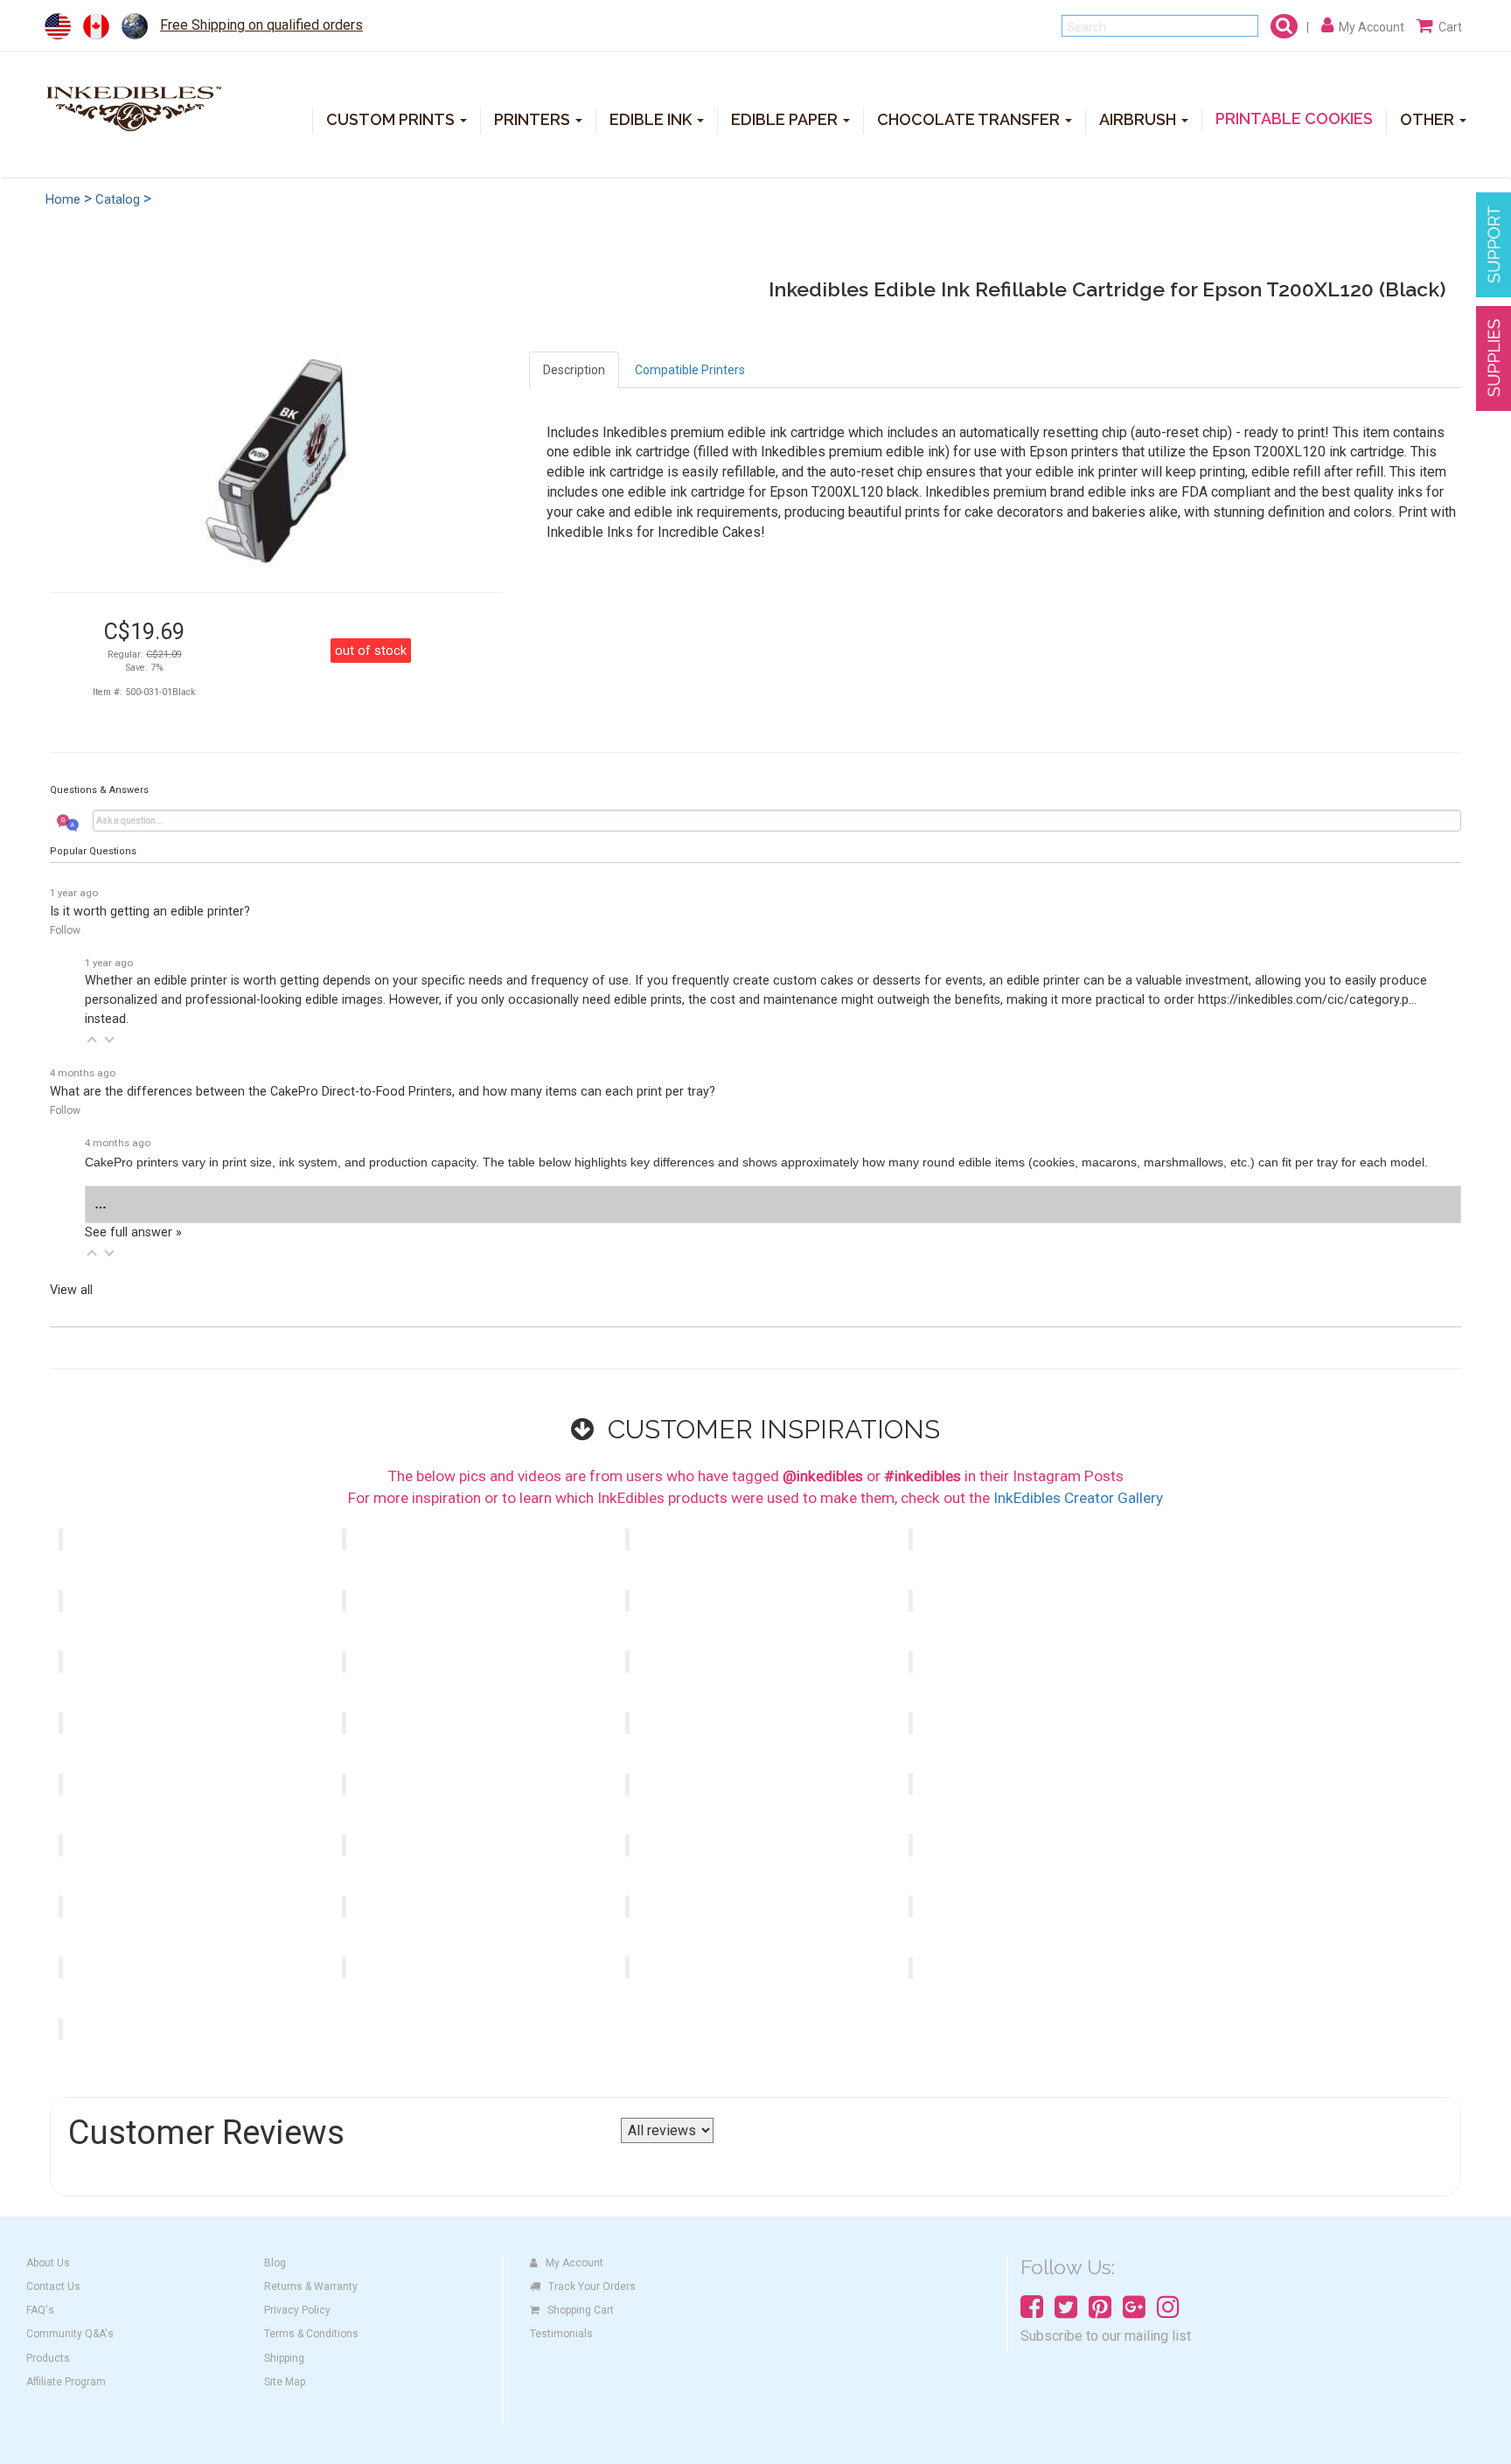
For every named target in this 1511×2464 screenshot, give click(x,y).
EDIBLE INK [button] (652, 119)
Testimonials (561, 2334)
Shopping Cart (581, 2310)
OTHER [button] (1429, 119)
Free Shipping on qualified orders (261, 25)
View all (71, 1290)
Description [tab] (574, 370)
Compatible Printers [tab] (690, 370)
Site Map (285, 2382)
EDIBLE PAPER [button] (786, 119)
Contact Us (53, 2287)
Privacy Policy (297, 2310)
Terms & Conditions (311, 2334)
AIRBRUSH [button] (1139, 119)
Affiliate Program (66, 2382)
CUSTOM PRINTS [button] (392, 119)
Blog (275, 2263)
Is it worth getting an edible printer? (150, 912)
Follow (65, 930)
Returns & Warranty (311, 2287)
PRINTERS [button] (534, 119)
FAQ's (40, 2310)
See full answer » (133, 1232)
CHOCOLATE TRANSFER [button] (970, 119)
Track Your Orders (592, 2287)
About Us (48, 2263)
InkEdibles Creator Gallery (1078, 1498)
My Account (574, 2263)
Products (48, 2358)
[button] (92, 1040)
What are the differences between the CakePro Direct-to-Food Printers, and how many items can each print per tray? (383, 1092)
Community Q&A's (70, 2334)
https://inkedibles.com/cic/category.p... (1307, 1000)
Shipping (284, 2358)
